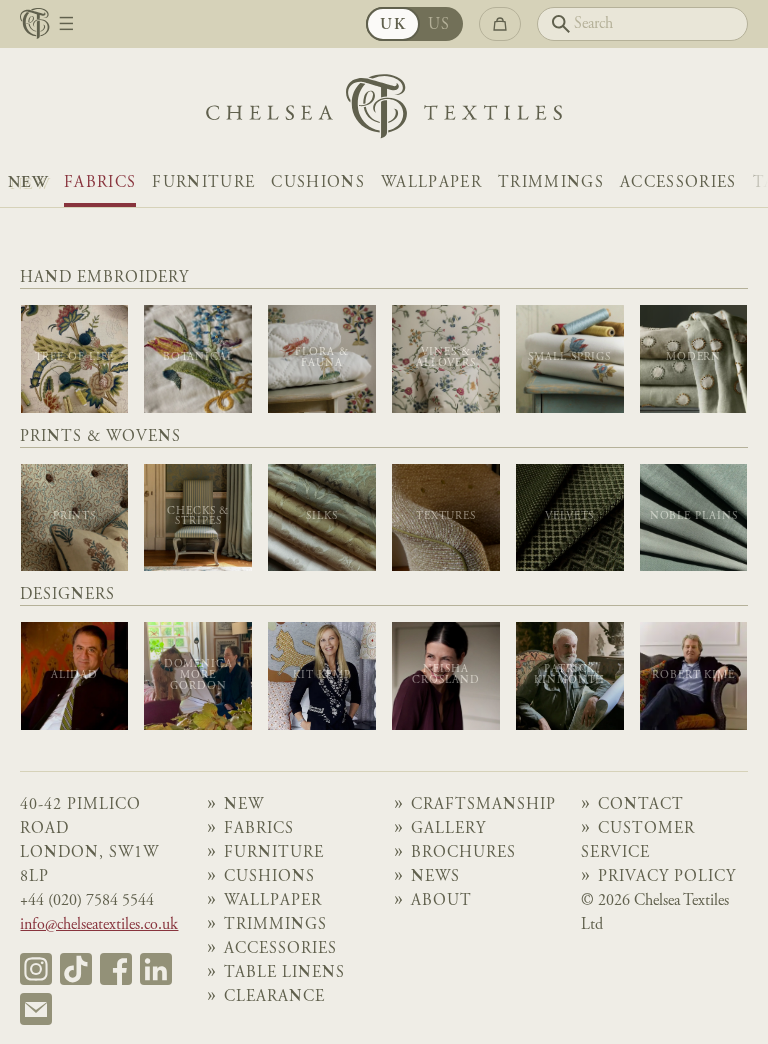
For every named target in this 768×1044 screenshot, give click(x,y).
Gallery (448, 829)
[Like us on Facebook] (116, 969)
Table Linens (284, 973)
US (439, 25)
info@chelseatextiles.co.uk (99, 925)
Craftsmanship (483, 805)
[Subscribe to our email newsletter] (36, 1009)
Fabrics (100, 183)
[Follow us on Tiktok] (76, 969)
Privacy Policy (667, 877)
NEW (28, 183)
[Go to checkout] (500, 24)
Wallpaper (431, 183)
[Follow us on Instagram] (36, 969)
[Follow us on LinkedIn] (156, 969)
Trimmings (551, 183)
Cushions (318, 183)
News (435, 877)
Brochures (463, 853)
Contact (641, 805)
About (441, 901)
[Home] (384, 111)
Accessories (678, 183)
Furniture (203, 183)
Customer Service (638, 841)
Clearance (274, 997)
